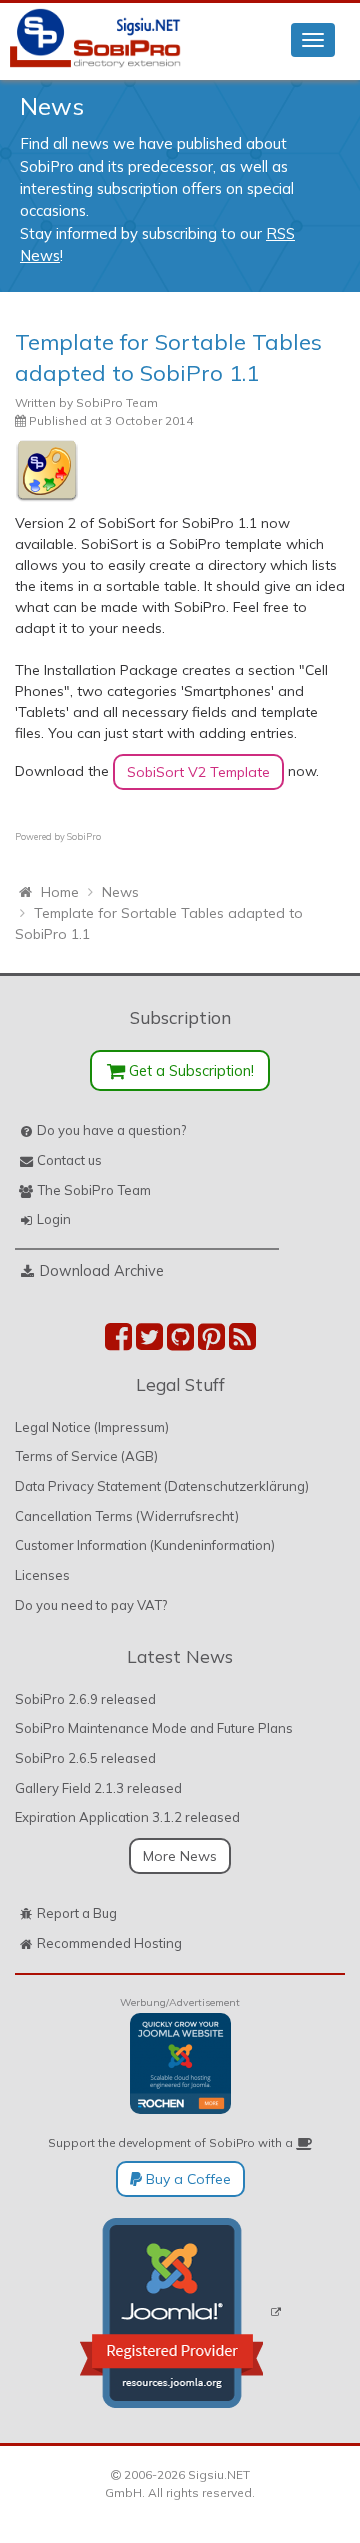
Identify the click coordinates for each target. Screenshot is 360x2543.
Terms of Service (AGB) (86, 1456)
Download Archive (102, 1270)
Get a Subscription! (189, 1070)
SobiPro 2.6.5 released (85, 1758)
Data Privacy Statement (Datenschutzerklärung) (162, 1486)
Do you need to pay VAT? (91, 1605)
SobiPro (84, 836)
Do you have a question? (111, 1130)
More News (180, 1856)
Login (54, 1219)
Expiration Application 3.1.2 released (127, 1817)
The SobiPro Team (94, 1190)
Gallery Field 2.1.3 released (98, 1788)
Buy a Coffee (186, 2179)
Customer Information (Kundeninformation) (145, 1545)
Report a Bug (77, 1913)
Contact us (69, 1160)
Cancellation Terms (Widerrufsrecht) (127, 1516)
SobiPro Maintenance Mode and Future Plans (154, 1728)
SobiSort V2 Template (198, 772)
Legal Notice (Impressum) (92, 1427)
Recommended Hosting (109, 1943)
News (52, 106)
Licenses (42, 1575)
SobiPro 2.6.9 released (85, 1699)
